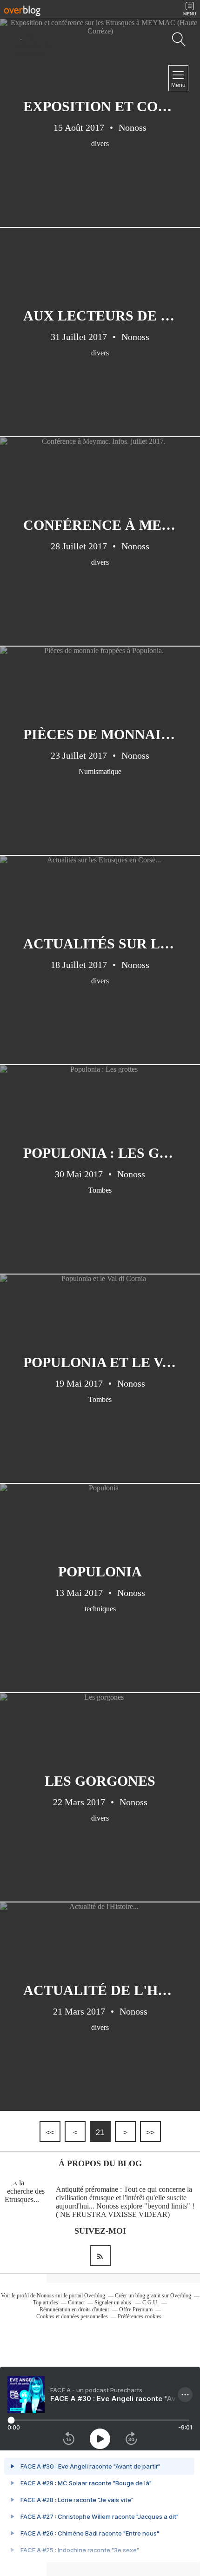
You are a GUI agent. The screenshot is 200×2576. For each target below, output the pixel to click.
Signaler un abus (113, 2302)
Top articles (46, 2302)
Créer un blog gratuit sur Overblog (153, 2296)
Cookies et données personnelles (72, 2316)
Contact (76, 2302)
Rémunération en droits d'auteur (74, 2309)
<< (50, 2132)
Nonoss (45, 2296)
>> (150, 2132)
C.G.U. (150, 2302)
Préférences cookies (140, 2316)
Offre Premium (136, 2309)
